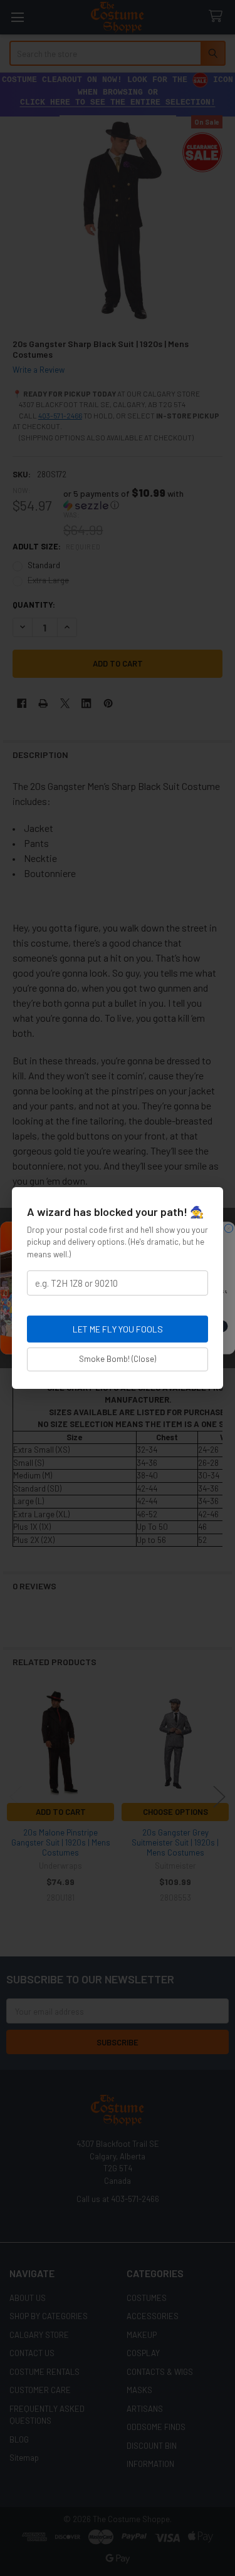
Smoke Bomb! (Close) (118, 1359)
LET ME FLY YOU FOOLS (118, 1329)
